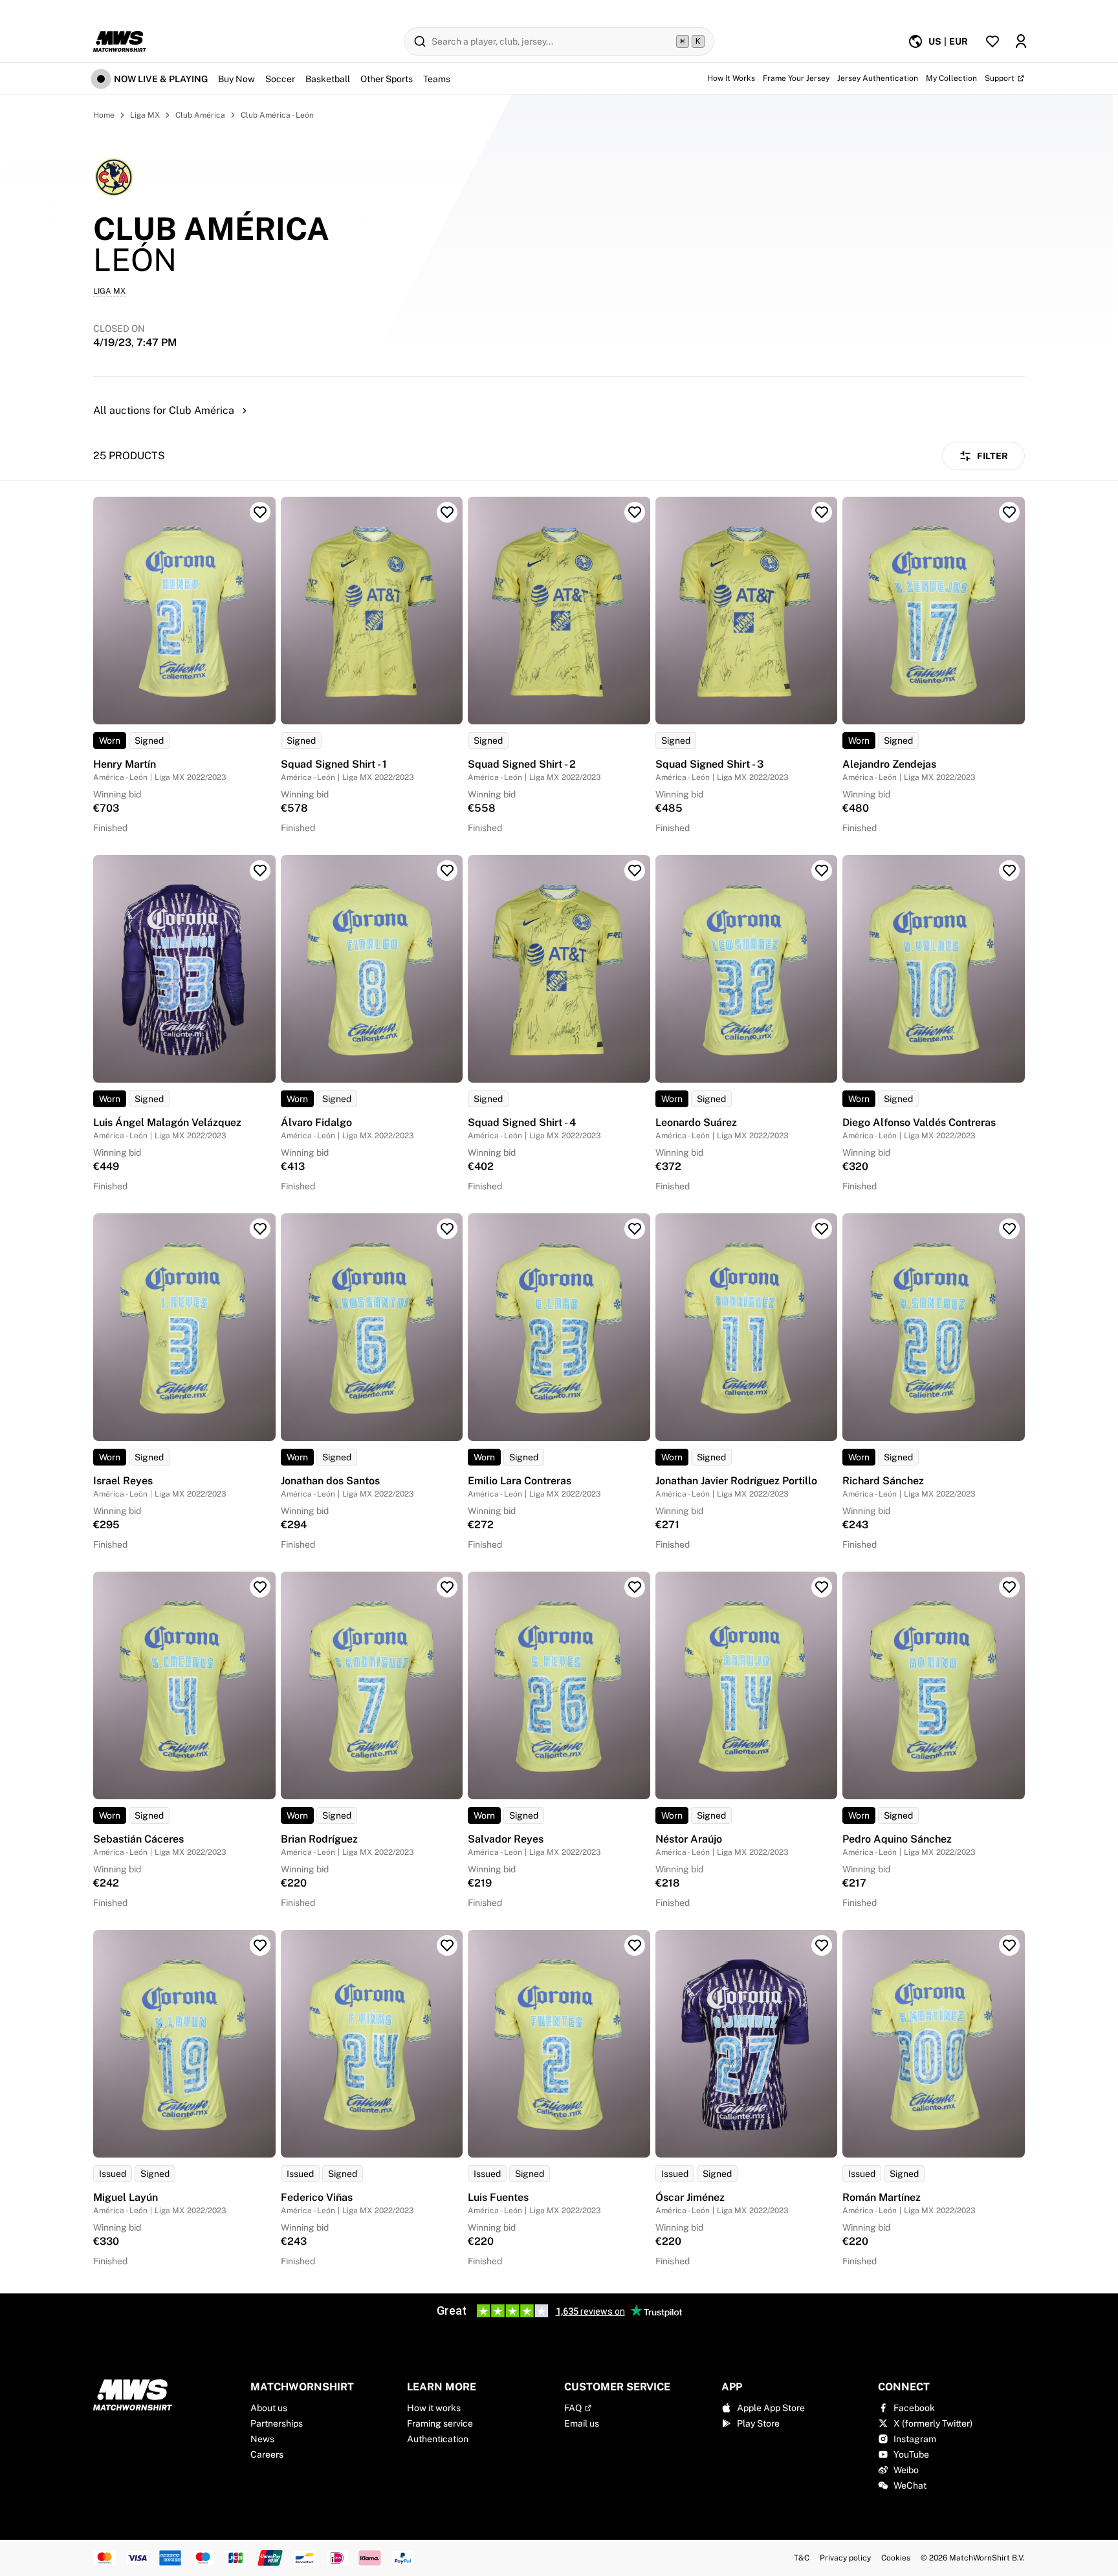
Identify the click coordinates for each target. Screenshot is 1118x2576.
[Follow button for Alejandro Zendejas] (1009, 512)
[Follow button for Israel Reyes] (260, 1229)
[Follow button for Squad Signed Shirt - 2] (635, 512)
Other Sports (387, 79)
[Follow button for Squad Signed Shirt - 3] (822, 512)
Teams (437, 79)
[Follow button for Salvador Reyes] (635, 1587)
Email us (582, 2423)
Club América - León (277, 115)
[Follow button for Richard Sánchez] (1009, 1229)
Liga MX (145, 115)
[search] (559, 41)
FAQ (573, 2408)
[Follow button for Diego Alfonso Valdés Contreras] (1009, 871)
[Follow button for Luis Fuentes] (635, 1945)
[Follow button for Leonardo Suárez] (822, 871)
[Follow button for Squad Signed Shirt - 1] (447, 512)
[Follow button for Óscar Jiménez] (822, 1945)
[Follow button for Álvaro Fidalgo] (447, 871)
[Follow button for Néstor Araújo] (822, 1587)
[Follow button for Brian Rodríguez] (447, 1587)
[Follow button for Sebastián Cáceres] (260, 1587)
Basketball (328, 79)
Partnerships (277, 2423)
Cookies (896, 2558)
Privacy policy (845, 2558)
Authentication (438, 2439)
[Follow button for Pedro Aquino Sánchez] (1009, 1587)
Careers (267, 2454)
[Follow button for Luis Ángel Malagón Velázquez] (260, 871)
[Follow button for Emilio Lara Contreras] (635, 1229)
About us (269, 2408)
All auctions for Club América (164, 410)
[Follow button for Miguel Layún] (260, 1945)
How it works (434, 2408)
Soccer (280, 79)
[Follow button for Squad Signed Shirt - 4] (635, 871)
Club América (200, 115)
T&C (802, 2558)
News (262, 2439)
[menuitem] (938, 41)
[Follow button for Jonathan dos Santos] (447, 1229)
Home (104, 115)
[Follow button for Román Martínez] (1009, 1945)
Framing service (440, 2423)
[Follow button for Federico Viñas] (447, 1945)
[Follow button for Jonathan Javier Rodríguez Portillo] (822, 1229)
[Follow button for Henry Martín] (260, 512)
